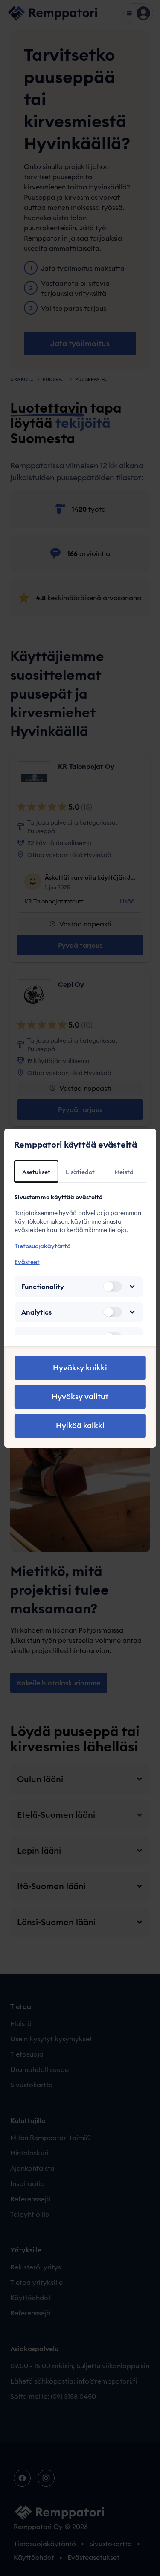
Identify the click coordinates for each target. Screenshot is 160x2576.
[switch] (113, 1287)
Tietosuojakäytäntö (42, 1246)
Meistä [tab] (124, 1172)
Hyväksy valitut (80, 1397)
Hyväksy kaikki (80, 1368)
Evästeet (27, 1262)
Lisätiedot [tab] (80, 1172)
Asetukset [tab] (36, 1172)
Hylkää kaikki (80, 1426)
